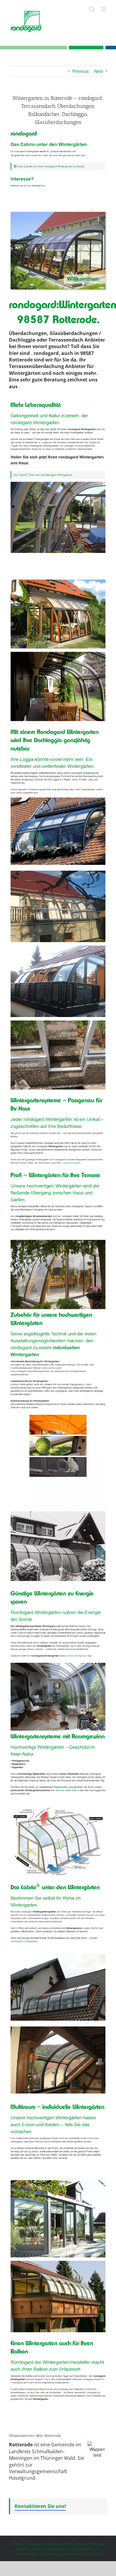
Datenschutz (72, 2554)
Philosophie (49, 2554)
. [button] (32, 353)
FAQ (88, 2554)
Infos (98, 2554)
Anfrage (98, 2544)
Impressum (63, 2544)
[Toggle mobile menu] (104, 9)
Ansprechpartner (55, 2549)
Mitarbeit (82, 2544)
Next (99, 71)
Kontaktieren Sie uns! (40, 2506)
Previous (80, 71)
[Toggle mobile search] (92, 9)
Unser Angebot (27, 2549)
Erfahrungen (82, 2549)
